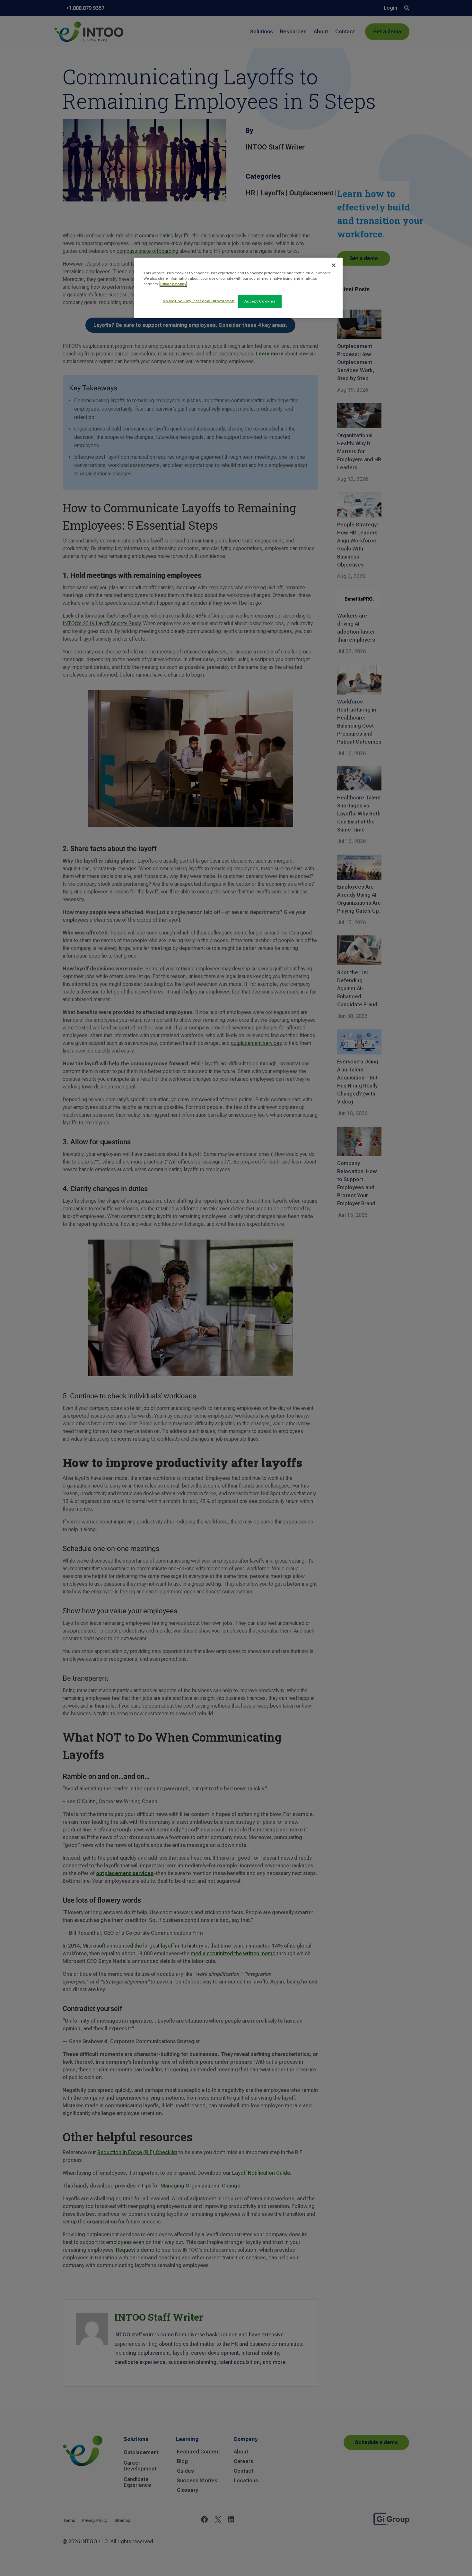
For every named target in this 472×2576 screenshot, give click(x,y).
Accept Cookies (260, 301)
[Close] (334, 265)
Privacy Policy (173, 284)
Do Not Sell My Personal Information (199, 301)
